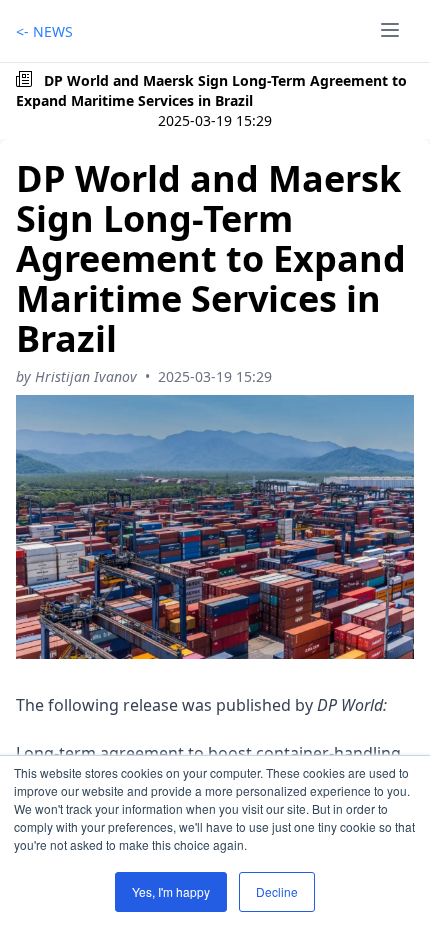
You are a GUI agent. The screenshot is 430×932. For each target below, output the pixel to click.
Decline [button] (277, 891)
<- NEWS (44, 31)
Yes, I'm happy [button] (171, 891)
